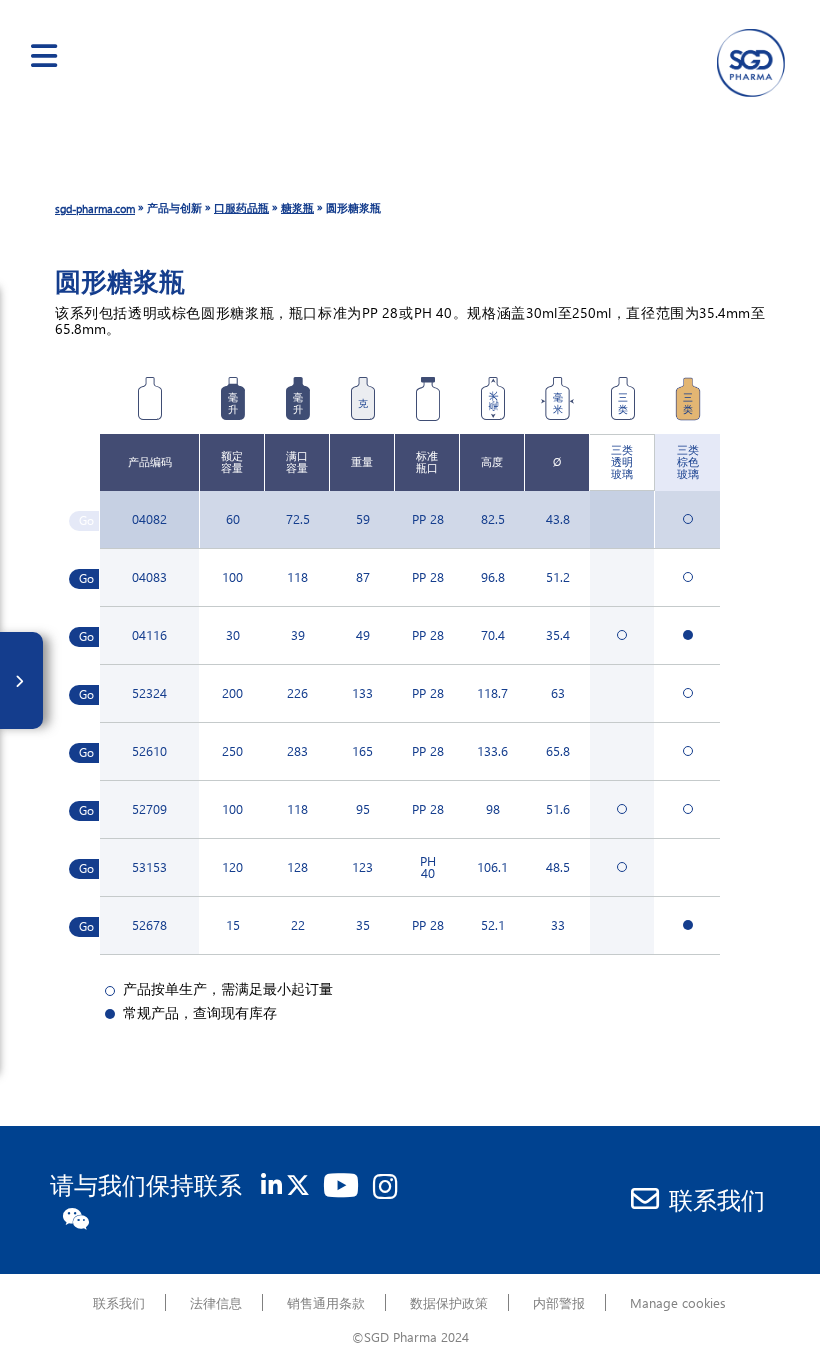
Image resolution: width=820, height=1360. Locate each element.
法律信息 (216, 1302)
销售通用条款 (326, 1302)
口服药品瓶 (241, 207)
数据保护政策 (449, 1302)
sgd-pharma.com (95, 208)
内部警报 (559, 1302)
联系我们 (717, 1199)
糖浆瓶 (297, 207)
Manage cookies (678, 1302)
